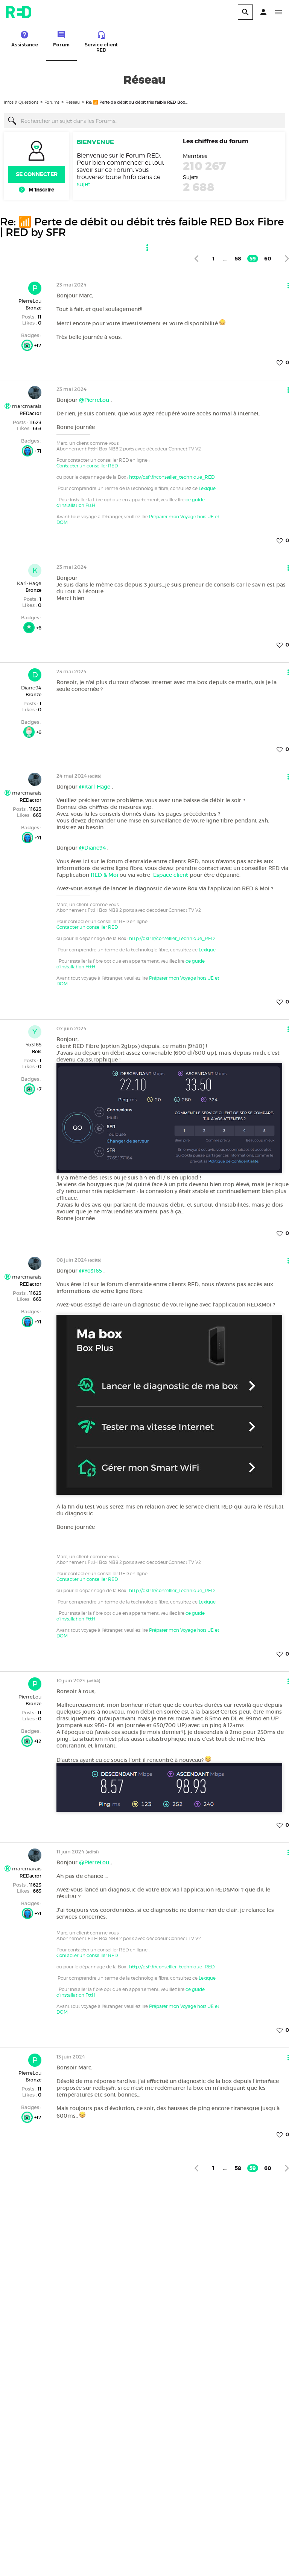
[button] (263, 12)
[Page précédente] (196, 258)
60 (268, 259)
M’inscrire (41, 190)
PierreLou (30, 301)
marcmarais (26, 406)
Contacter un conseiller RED (87, 466)
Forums (52, 102)
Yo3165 (33, 1044)
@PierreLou (94, 400)
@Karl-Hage (95, 787)
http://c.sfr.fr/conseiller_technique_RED (172, 477)
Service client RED (101, 47)
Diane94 (31, 688)
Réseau (73, 102)
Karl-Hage (29, 583)
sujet (84, 184)
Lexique (207, 488)
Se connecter (37, 174)
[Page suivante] (287, 258)
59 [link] (253, 259)
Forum (61, 45)
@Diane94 (92, 848)
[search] (245, 12)
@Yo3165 (91, 1271)
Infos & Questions (21, 102)
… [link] (225, 259)
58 (238, 259)
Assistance (25, 45)
